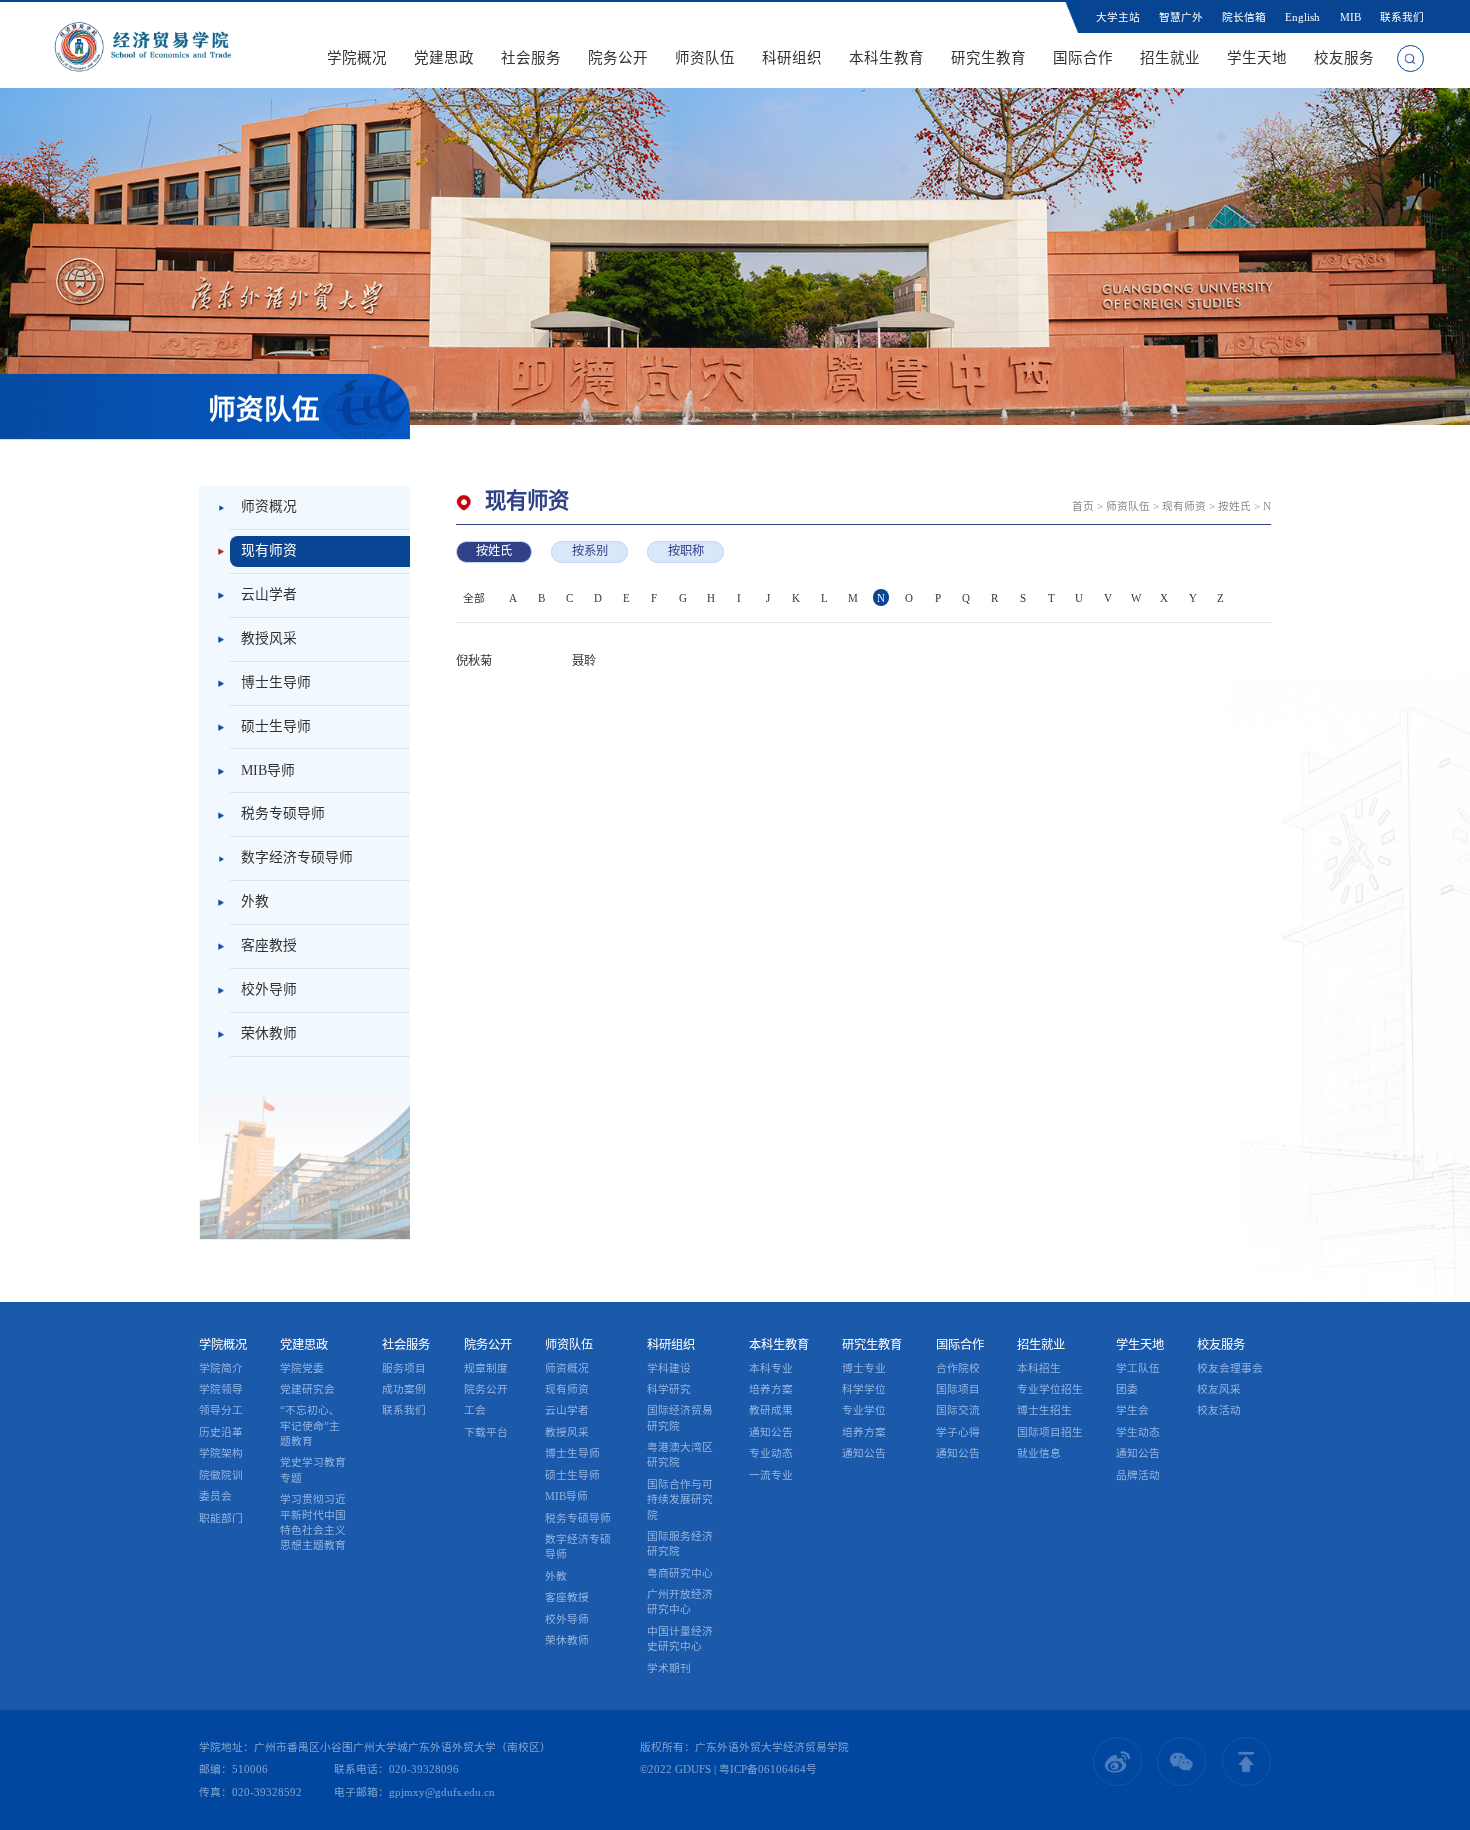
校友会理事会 (1230, 1368)
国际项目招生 (1050, 1432)
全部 (474, 598)
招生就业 (1170, 58)
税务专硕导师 (283, 813)
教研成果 (771, 1410)
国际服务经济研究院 (680, 1543)
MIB (1350, 17)
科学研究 (669, 1389)
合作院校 (958, 1368)
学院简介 (221, 1368)
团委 (1127, 1389)
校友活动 (1219, 1410)
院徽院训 (221, 1475)
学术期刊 (669, 1668)
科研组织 (792, 58)
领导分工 (221, 1410)
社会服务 (531, 58)
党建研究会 (307, 1389)
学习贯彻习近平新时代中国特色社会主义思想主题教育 (313, 1522)
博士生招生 (1044, 1410)
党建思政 (444, 58)
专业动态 (771, 1453)
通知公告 (771, 1432)
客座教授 (269, 945)
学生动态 (1138, 1432)
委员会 (215, 1496)
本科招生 (1039, 1368)
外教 (255, 901)
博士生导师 (276, 682)
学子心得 (958, 1432)
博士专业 (864, 1368)
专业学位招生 (1050, 1389)
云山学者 (269, 594)
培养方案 (771, 1389)
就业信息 (1039, 1453)
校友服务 (1344, 58)
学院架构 (221, 1453)
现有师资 (269, 550)
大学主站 (1118, 17)
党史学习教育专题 (313, 1469)
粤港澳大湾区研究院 (680, 1454)
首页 (1083, 506)
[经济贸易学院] (143, 45)
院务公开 (618, 58)
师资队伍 (705, 58)
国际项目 (958, 1389)
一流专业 (771, 1475)
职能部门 (221, 1518)
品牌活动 (1138, 1475)
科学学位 (864, 1389)
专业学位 (864, 1410)
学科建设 (669, 1368)
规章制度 (486, 1368)
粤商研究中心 (680, 1573)
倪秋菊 (474, 661)
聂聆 (584, 661)
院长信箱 (1244, 17)
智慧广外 (1181, 17)
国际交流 (958, 1410)
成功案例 (404, 1389)
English (1302, 17)
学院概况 (357, 58)
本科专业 (771, 1368)
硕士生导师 (276, 726)
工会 (475, 1410)
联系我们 (1402, 17)
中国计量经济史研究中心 (680, 1638)
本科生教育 (886, 58)
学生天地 (1257, 58)
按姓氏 (1234, 506)
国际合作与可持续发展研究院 (680, 1499)
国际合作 (1083, 58)
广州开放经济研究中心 (680, 1601)
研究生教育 (988, 58)
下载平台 (486, 1432)
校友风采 (1219, 1389)
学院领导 (221, 1389)
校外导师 (269, 989)
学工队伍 (1138, 1368)
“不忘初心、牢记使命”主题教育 (310, 1425)
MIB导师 (268, 770)
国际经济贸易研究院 (680, 1417)
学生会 (1132, 1410)
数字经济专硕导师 (297, 857)
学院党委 (302, 1368)
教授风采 (269, 638)
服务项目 (404, 1368)
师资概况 (269, 506)
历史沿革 (221, 1432)
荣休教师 (269, 1033)
